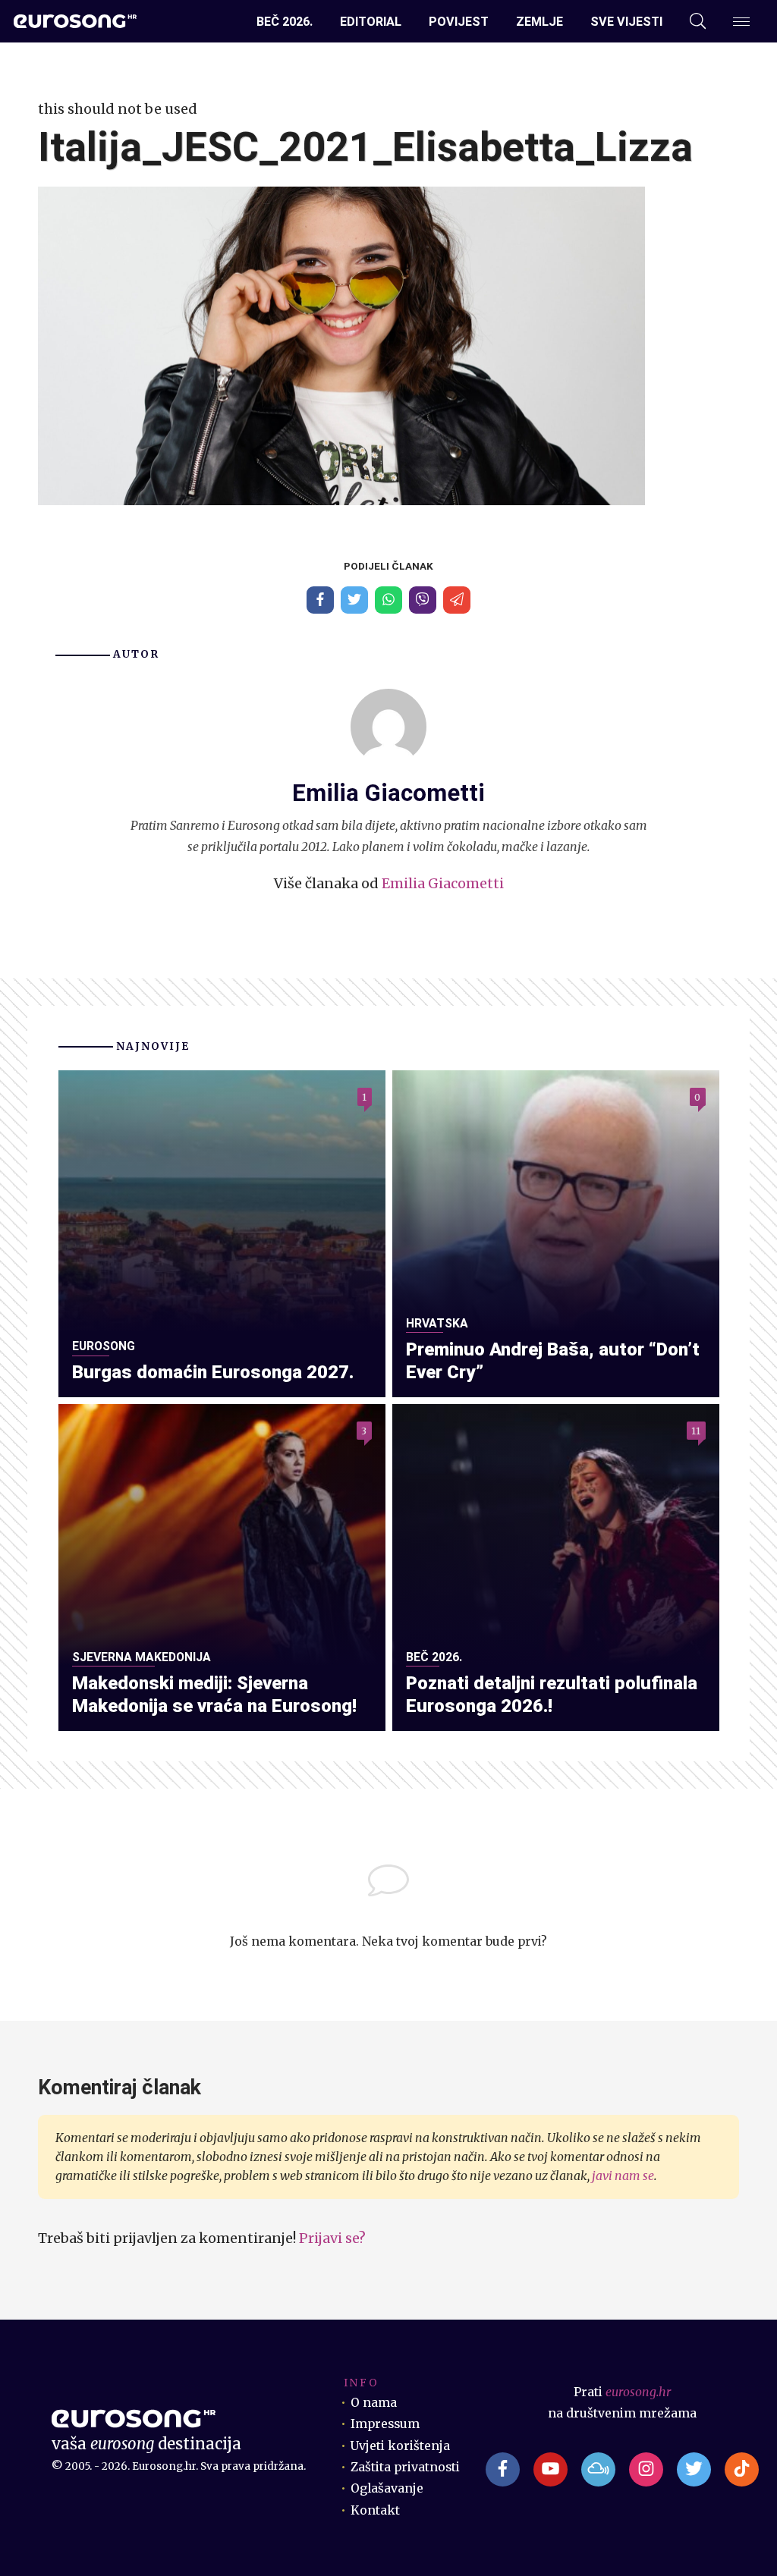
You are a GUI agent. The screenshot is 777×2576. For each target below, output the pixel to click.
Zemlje (539, 22)
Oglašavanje (387, 2488)
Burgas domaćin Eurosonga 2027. (213, 1372)
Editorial (371, 22)
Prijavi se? (332, 2238)
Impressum (385, 2424)
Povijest (459, 22)
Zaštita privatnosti (405, 2467)
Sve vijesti (626, 22)
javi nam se (623, 2176)
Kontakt (375, 2510)
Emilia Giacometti (443, 883)
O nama (374, 2403)
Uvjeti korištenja (400, 2446)
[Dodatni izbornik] (741, 22)
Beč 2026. (285, 22)
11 (696, 1431)
